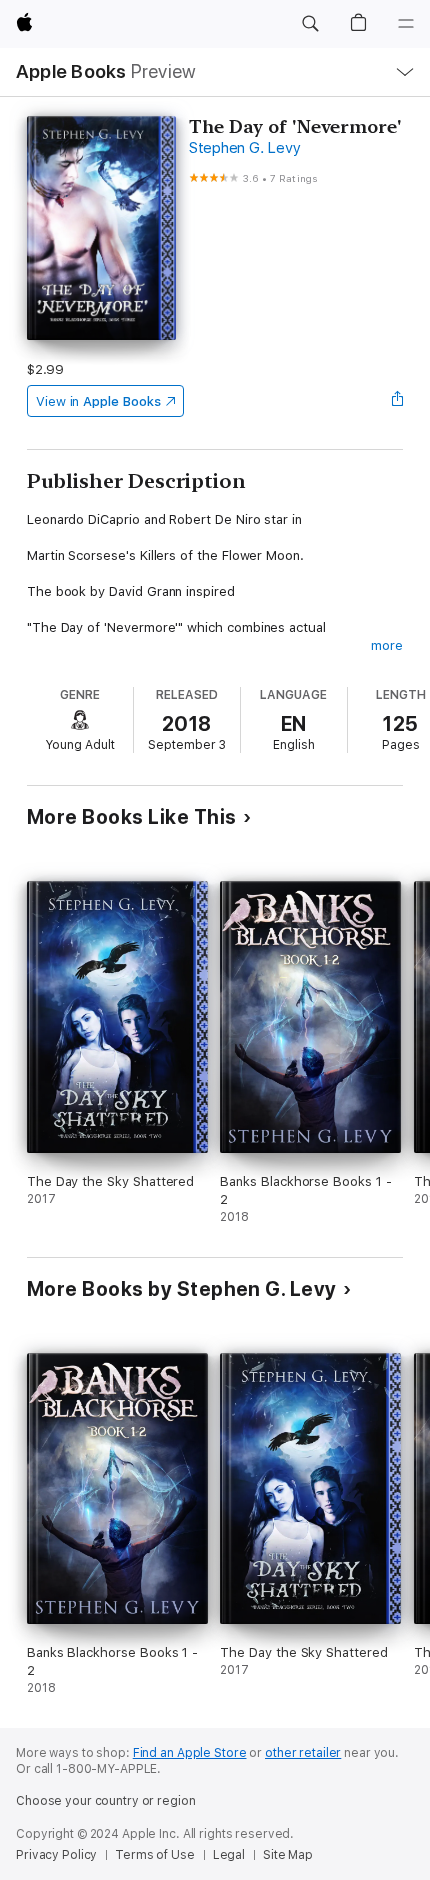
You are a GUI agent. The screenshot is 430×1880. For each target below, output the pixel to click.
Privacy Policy (56, 1855)
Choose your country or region (106, 1801)
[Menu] (406, 24)
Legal (229, 1855)
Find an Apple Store (190, 1753)
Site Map (288, 1855)
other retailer (303, 1753)
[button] (310, 24)
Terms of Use (155, 1855)
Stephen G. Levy (244, 148)
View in (98, 401)
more (387, 645)
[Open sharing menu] (397, 401)
